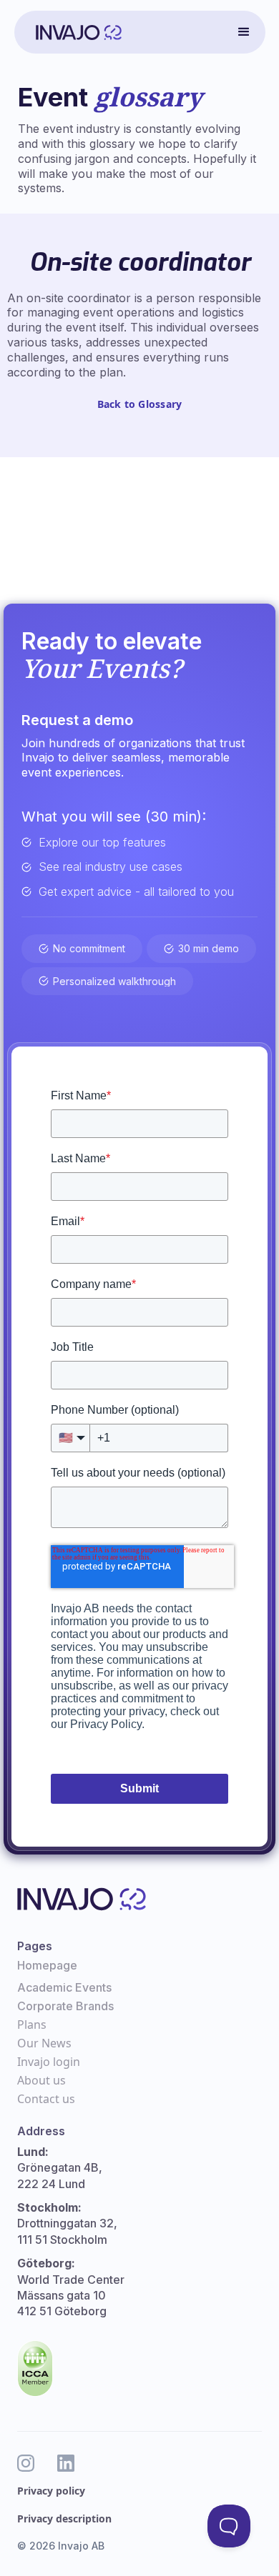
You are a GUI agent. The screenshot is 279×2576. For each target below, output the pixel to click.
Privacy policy (51, 2491)
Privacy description (64, 2518)
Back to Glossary (139, 404)
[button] (244, 32)
